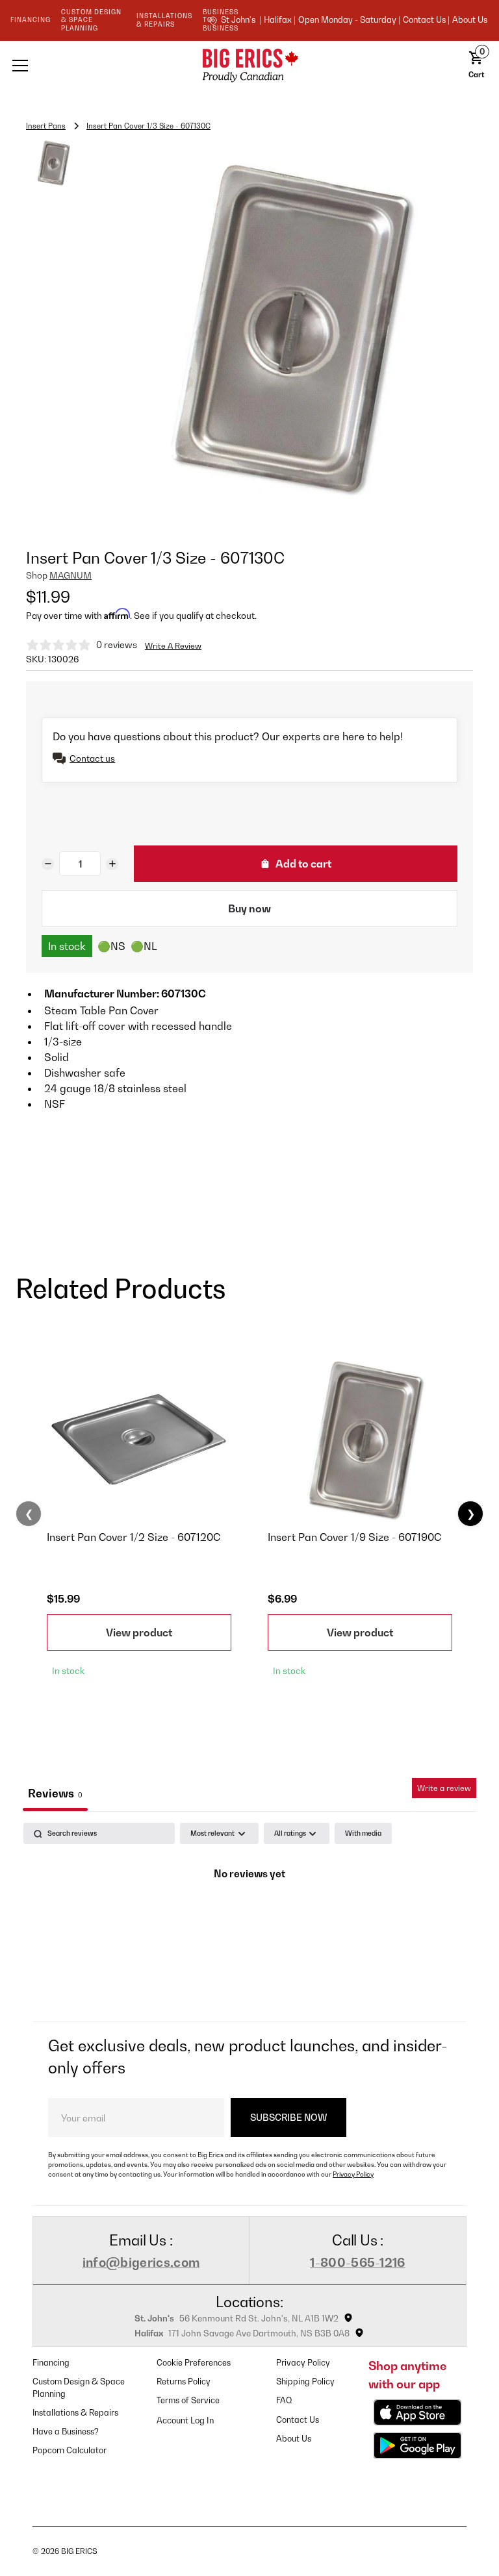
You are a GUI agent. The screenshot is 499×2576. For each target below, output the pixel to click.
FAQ (284, 2400)
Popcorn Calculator (70, 2450)
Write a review (444, 1788)
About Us (470, 20)
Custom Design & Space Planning (79, 2388)
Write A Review (173, 646)
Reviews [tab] (55, 1793)
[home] (249, 65)
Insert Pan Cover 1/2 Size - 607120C (134, 1537)
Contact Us (298, 2420)
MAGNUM (70, 575)
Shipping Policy (305, 2382)
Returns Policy (184, 2382)
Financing (51, 2363)
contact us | (426, 20)
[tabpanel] (249, 1919)
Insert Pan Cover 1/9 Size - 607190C (354, 1537)
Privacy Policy (353, 2174)
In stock (67, 946)
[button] (97, 66)
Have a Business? (66, 2432)
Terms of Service (188, 2400)
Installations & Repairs (75, 2413)
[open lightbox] (281, 329)
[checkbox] (363, 1833)
